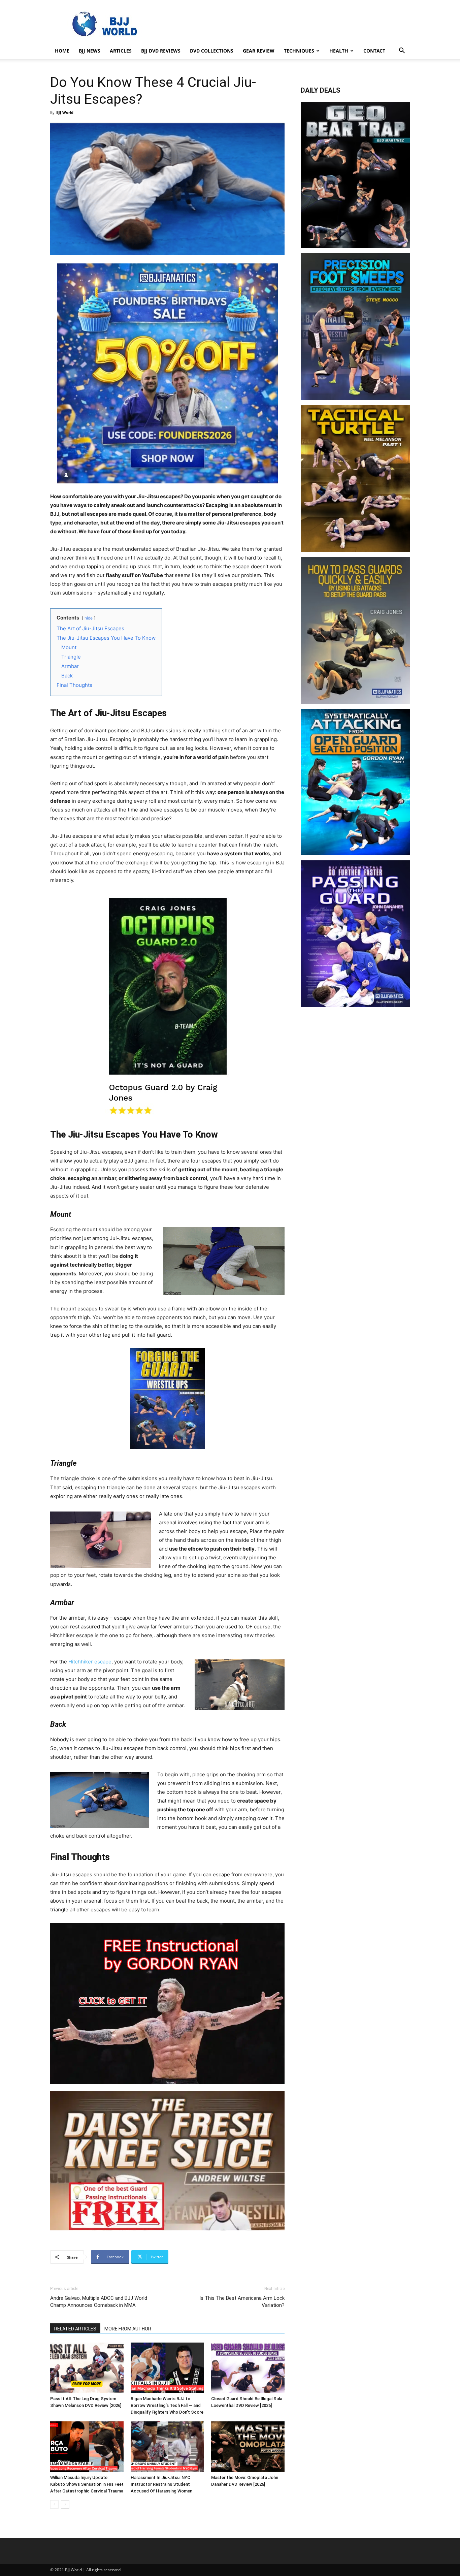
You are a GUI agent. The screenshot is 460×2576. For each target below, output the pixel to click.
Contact (374, 51)
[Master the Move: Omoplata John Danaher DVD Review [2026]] (248, 2447)
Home (62, 51)
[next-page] (65, 2504)
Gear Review (259, 51)
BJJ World (65, 112)
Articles (121, 51)
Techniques (299, 51)
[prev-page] (54, 2504)
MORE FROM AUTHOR (128, 2329)
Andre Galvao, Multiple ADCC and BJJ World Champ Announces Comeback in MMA (99, 2302)
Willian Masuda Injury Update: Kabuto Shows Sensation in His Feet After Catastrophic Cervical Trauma (87, 2484)
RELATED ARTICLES (75, 2329)
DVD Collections (212, 51)
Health (339, 51)
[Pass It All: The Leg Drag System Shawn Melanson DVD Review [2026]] (87, 2368)
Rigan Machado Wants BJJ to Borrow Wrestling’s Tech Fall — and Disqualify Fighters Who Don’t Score (167, 2405)
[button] (402, 51)
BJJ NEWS (90, 51)
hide (89, 618)
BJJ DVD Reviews (161, 51)
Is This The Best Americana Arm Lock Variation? (242, 2302)
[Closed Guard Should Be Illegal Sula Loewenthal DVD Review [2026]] (248, 2368)
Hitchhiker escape (90, 1662)
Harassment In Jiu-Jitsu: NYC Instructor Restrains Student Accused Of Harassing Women (161, 2484)
